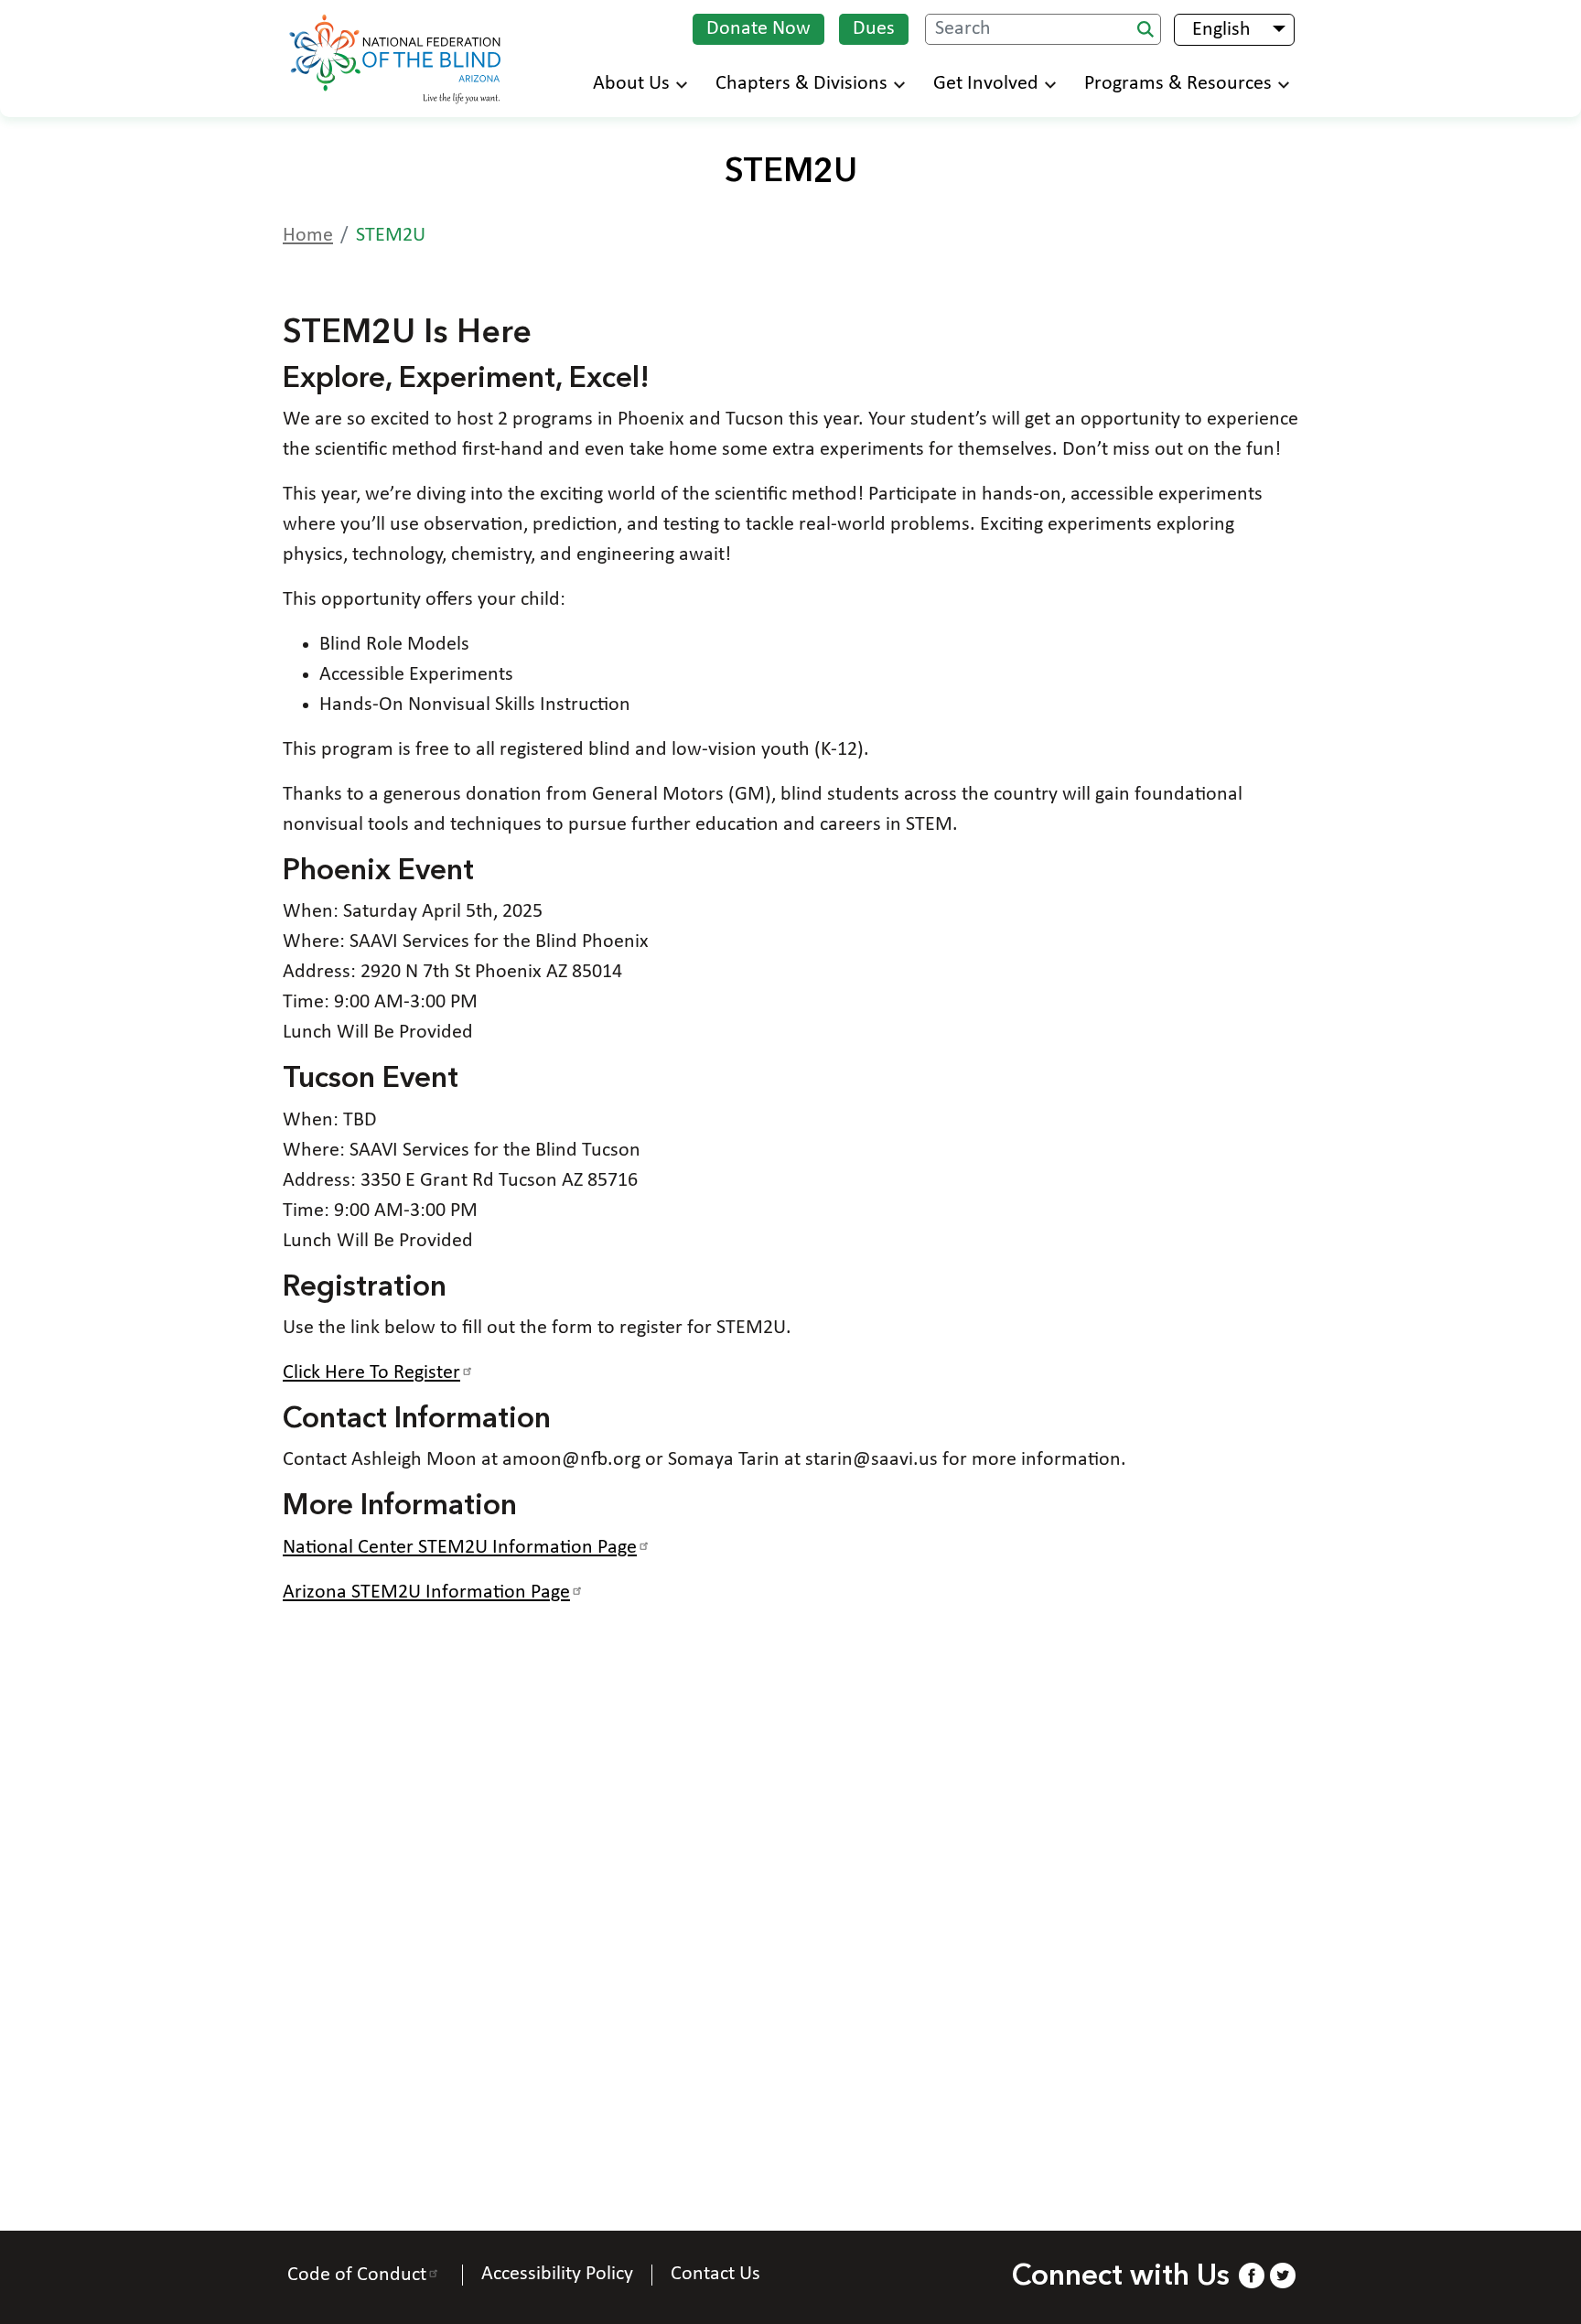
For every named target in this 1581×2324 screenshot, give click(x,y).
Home (308, 236)
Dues (874, 29)
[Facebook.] (1251, 2275)
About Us (631, 84)
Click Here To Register (371, 1373)
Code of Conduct (357, 2275)
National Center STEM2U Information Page (460, 1548)
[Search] (1145, 29)
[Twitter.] (1283, 2275)
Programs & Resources (1178, 84)
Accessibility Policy (557, 2275)
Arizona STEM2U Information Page (426, 1592)
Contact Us (715, 2275)
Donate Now (758, 29)
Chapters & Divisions (801, 84)
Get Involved (986, 84)
